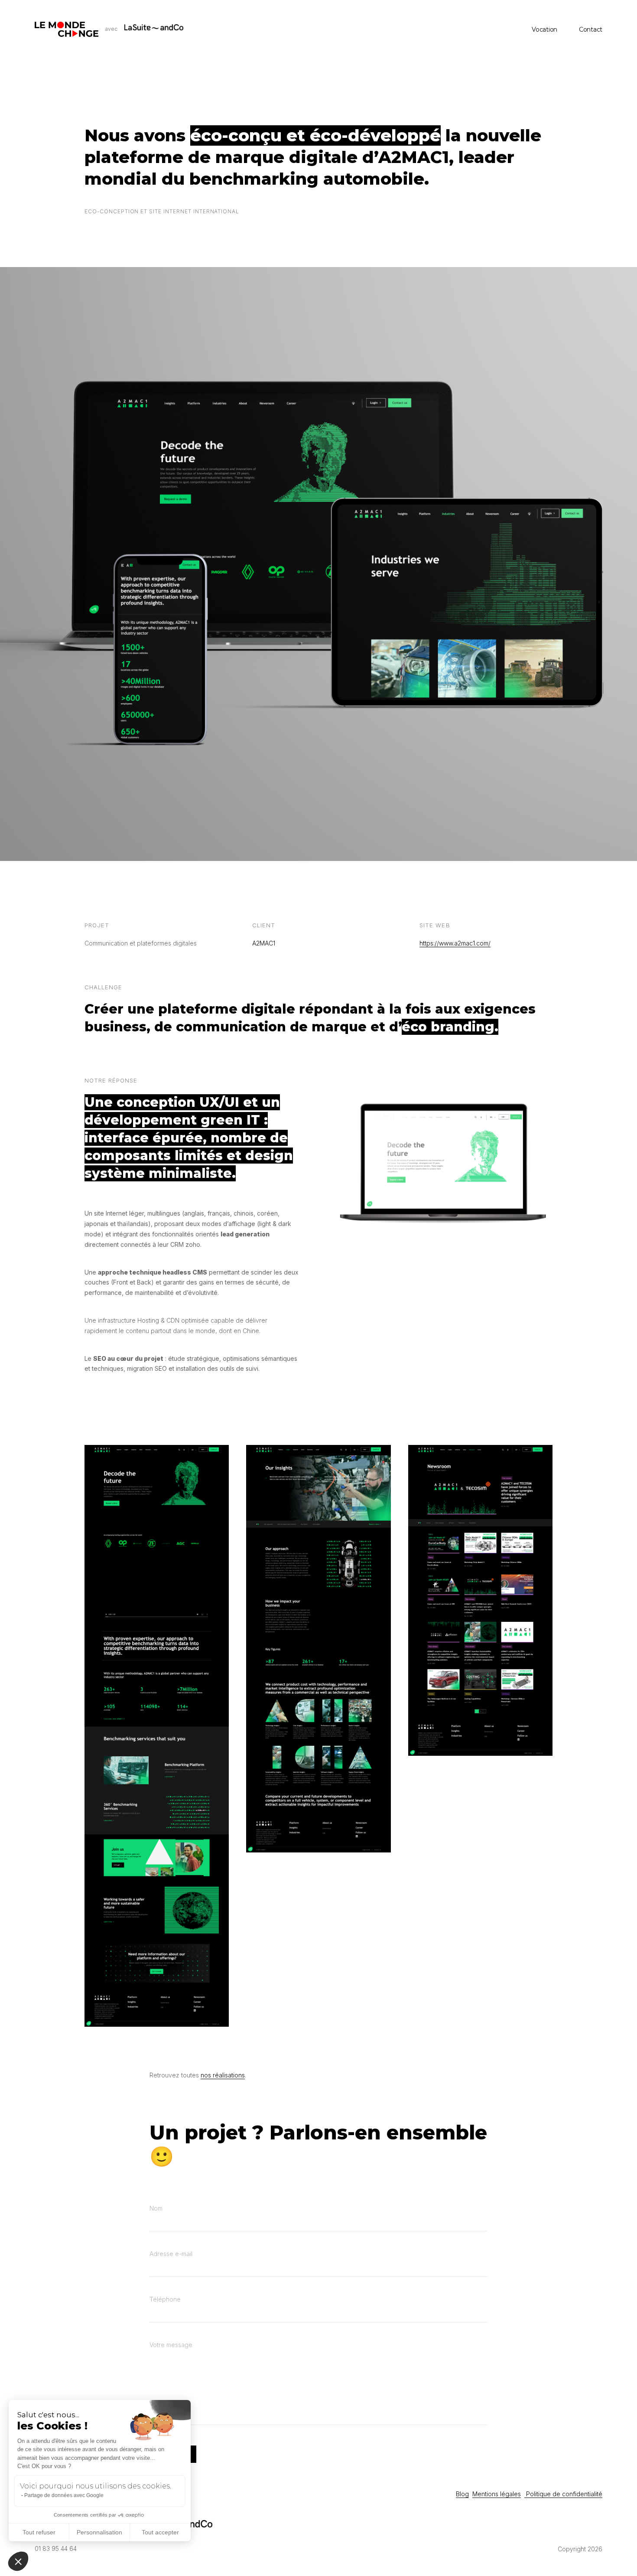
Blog (462, 2494)
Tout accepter (160, 2532)
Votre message (171, 2345)
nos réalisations (223, 2075)
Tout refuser (39, 2532)
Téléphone (165, 2299)
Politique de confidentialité (563, 2494)
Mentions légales (497, 2494)
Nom (156, 2208)
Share (627, 1288)
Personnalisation (99, 2532)
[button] (18, 2561)
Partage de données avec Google (64, 2495)
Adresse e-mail (171, 2254)
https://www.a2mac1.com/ (455, 943)
